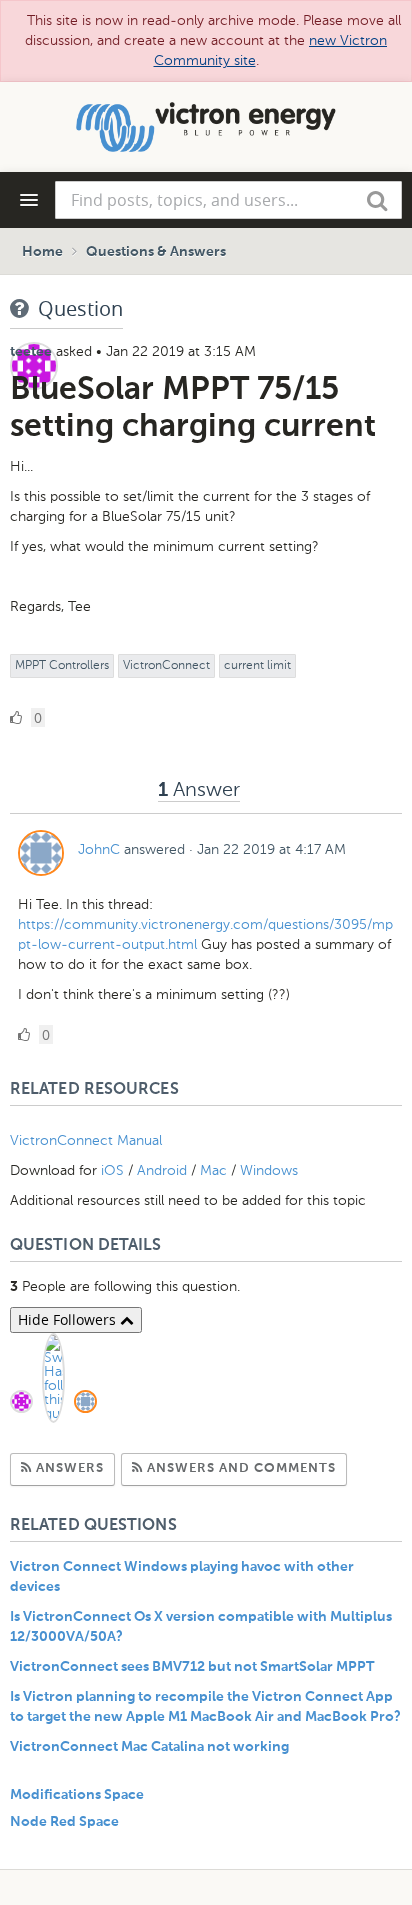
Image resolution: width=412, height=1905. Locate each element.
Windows (269, 1170)
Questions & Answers (156, 252)
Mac (213, 1170)
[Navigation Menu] (29, 200)
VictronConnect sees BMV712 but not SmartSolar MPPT (192, 1667)
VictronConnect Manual (86, 1140)
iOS (112, 1170)
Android (162, 1170)
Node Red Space (64, 1822)
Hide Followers (69, 1319)
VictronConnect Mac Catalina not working (149, 1747)
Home (42, 252)
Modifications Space (77, 1795)
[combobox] (228, 200)
